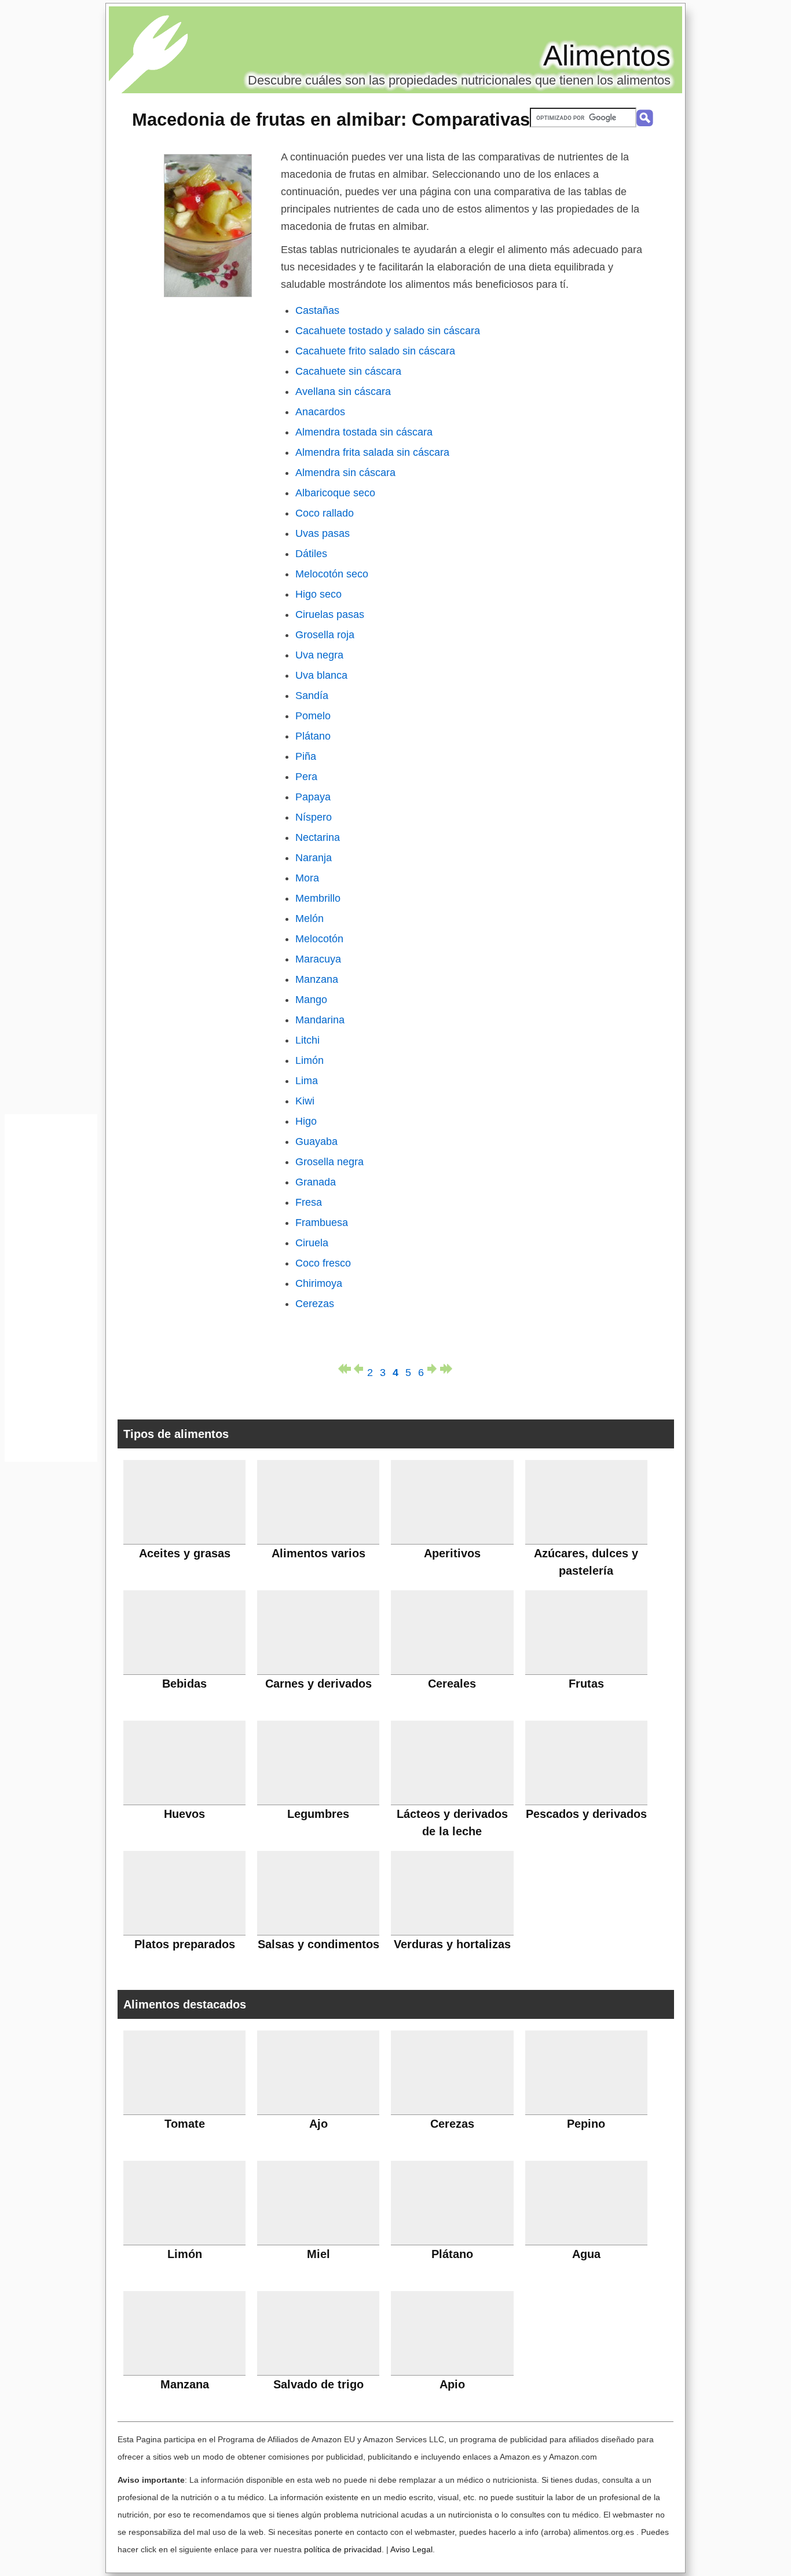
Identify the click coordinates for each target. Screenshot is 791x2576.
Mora (307, 878)
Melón (310, 919)
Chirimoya (319, 1283)
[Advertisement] (51, 1291)
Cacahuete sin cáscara (348, 371)
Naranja (314, 858)
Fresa (309, 1202)
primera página (345, 1369)
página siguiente (434, 1369)
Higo (306, 1121)
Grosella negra (329, 1162)
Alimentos (607, 56)
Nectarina (318, 837)
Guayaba (316, 1141)
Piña (306, 756)
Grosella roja (325, 635)
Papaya (313, 797)
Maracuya (318, 959)
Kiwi (305, 1101)
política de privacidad (343, 2549)
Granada (316, 1182)
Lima (307, 1081)
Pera (306, 777)
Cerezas (315, 1304)
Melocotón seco (332, 574)
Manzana (317, 979)
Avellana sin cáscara (343, 391)
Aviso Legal (411, 2549)
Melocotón (319, 939)
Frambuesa (322, 1223)
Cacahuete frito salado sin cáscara (375, 351)
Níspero (314, 817)
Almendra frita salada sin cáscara (372, 452)
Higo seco (318, 594)
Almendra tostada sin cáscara (364, 432)
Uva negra (319, 655)
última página (446, 1369)
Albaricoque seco (335, 493)
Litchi (307, 1040)
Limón (310, 1060)
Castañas (317, 310)
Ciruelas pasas (330, 614)
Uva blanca (321, 675)
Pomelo (313, 716)
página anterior (357, 1369)
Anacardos (320, 412)
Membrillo (318, 898)
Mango (311, 1000)
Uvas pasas (323, 533)
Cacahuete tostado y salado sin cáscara (388, 331)
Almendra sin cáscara (345, 473)
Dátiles (311, 554)
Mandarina (320, 1020)
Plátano (313, 736)
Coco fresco (323, 1263)
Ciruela (312, 1243)
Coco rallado (325, 513)
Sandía (312, 696)
